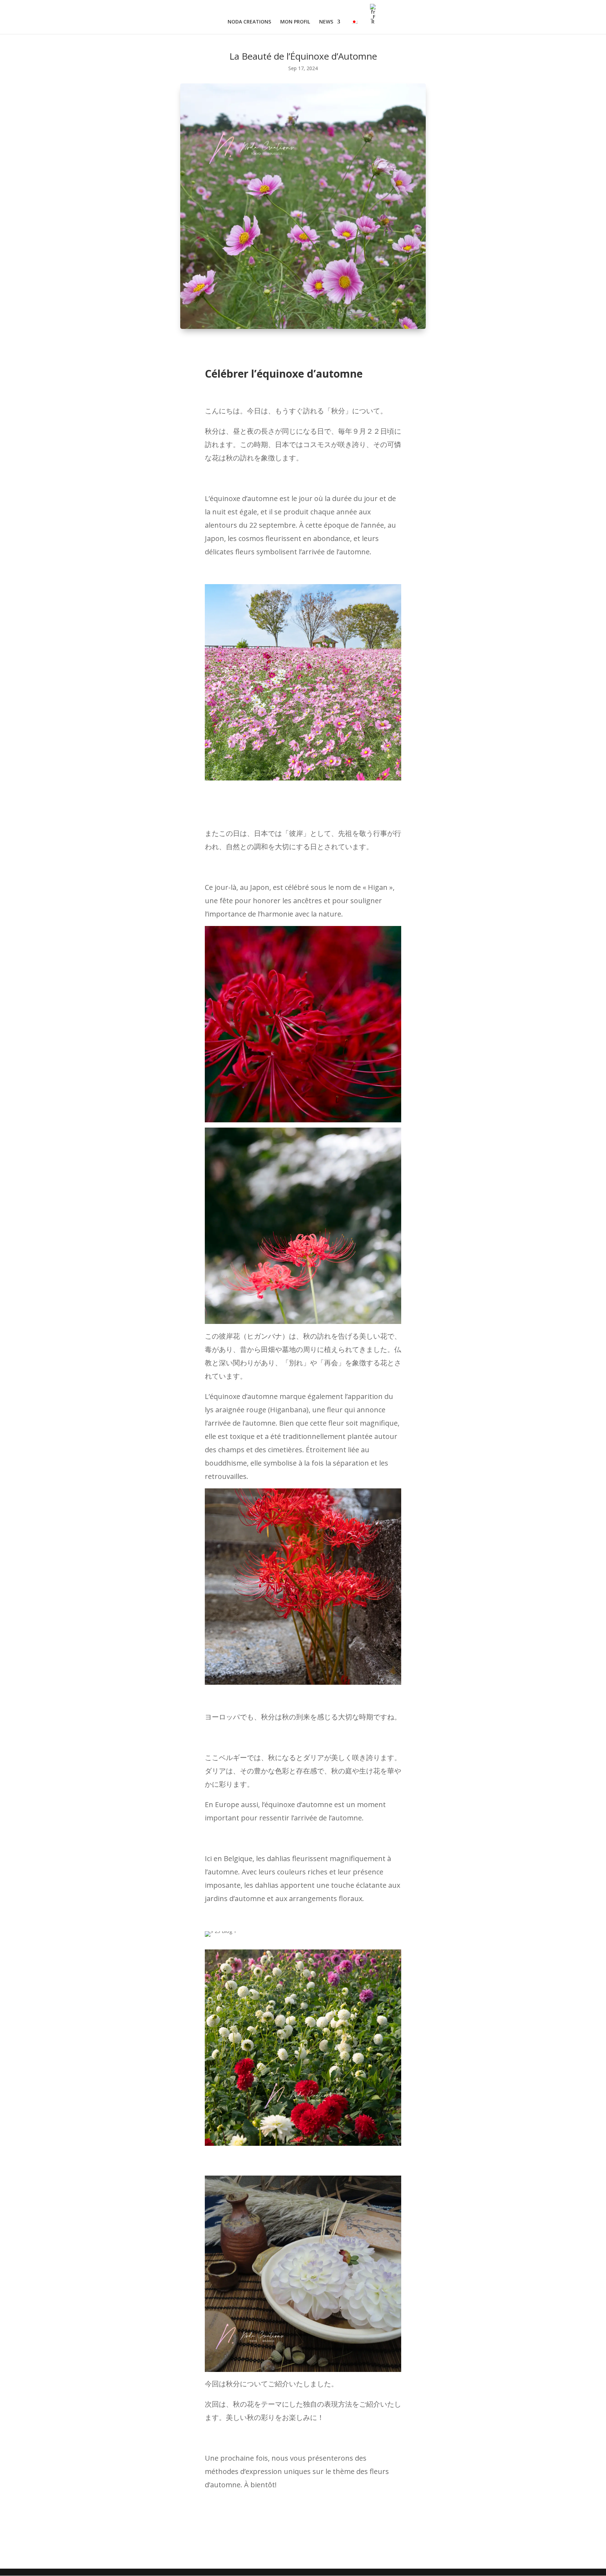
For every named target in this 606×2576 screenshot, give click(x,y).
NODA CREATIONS (249, 22)
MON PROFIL (295, 22)
